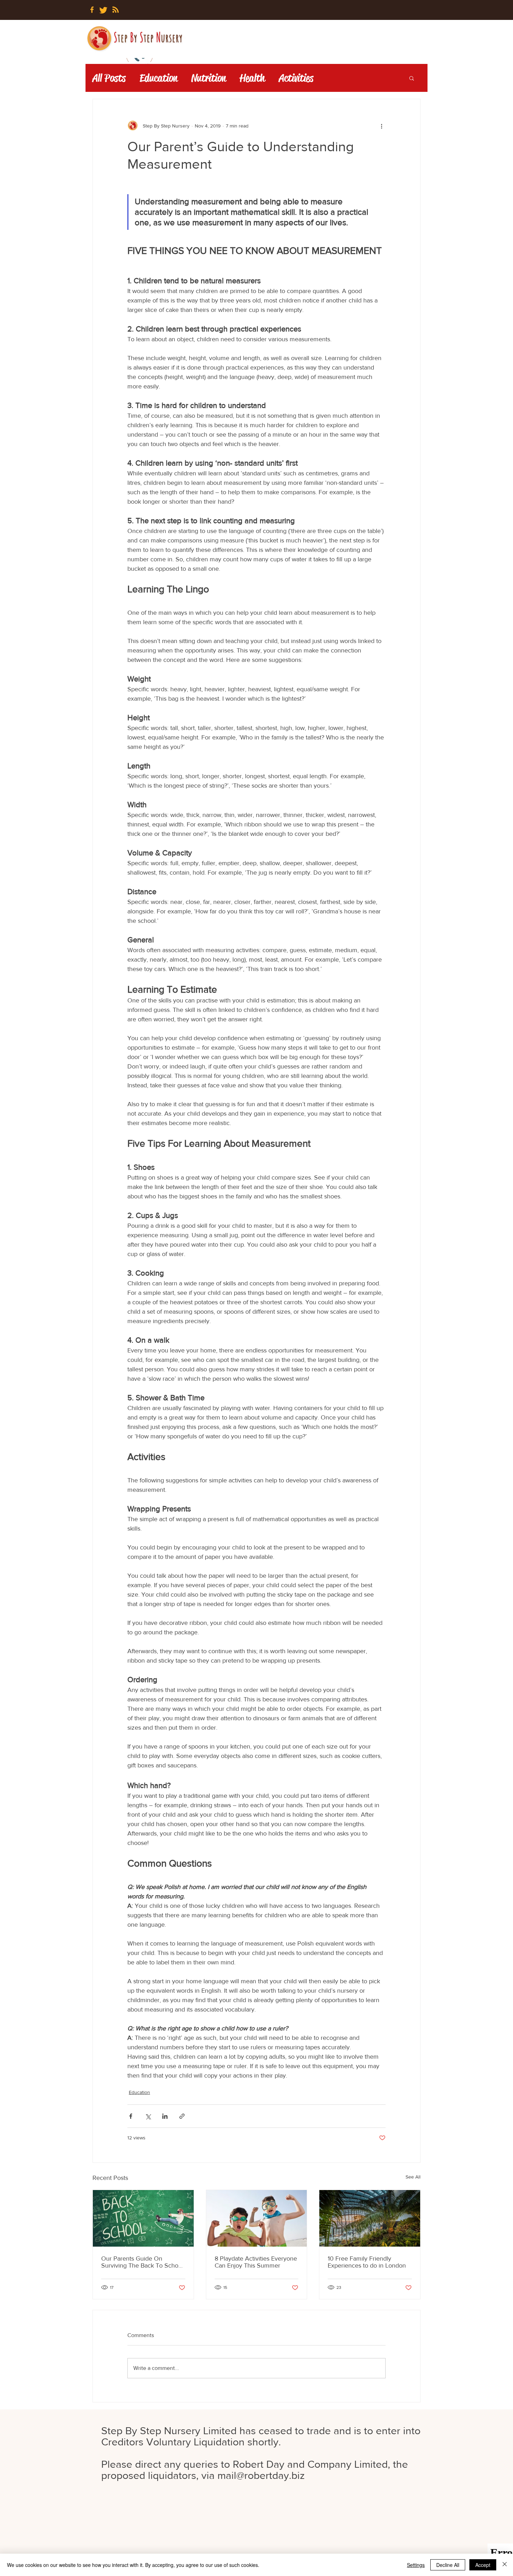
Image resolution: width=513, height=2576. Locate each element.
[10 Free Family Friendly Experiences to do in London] (370, 2218)
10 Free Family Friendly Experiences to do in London (367, 2262)
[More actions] (381, 126)
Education (158, 78)
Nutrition (209, 78)
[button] (412, 78)
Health (252, 78)
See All (413, 2177)
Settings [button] (416, 2565)
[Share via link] (182, 2116)
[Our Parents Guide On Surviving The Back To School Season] (143, 2218)
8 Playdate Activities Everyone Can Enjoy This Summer (256, 2262)
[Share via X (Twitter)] (148, 2116)
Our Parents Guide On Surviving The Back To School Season (142, 2262)
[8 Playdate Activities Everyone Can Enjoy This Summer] (257, 2218)
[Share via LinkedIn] (165, 2116)
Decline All (448, 2565)
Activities (296, 78)
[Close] (505, 2565)
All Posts (109, 78)
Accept (483, 2565)
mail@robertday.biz (261, 2475)
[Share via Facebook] (131, 2116)
